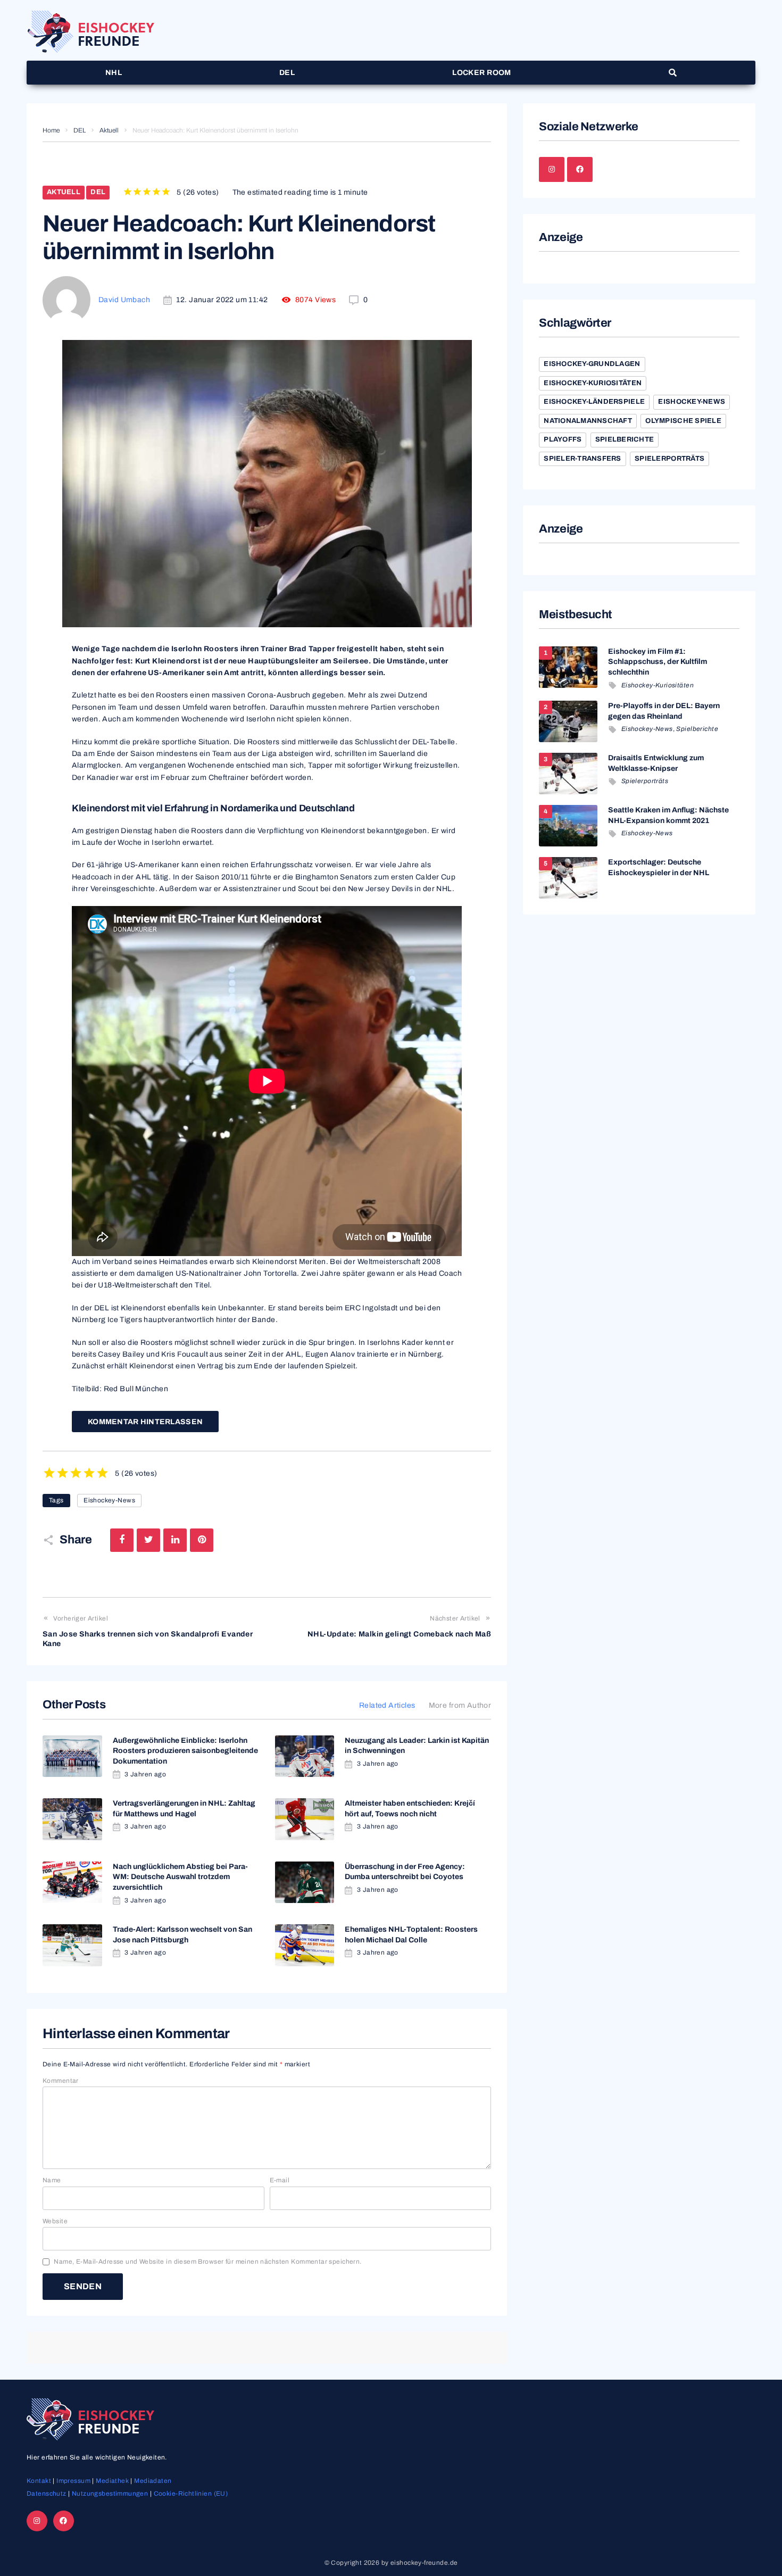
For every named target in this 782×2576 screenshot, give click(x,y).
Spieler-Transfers (582, 459)
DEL (80, 130)
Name (52, 2180)
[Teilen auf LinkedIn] (175, 1540)
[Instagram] (552, 170)
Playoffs (563, 439)
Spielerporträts (669, 459)
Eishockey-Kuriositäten (593, 383)
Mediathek (112, 2481)
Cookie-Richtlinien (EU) (191, 2494)
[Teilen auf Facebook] (122, 1540)
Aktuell (109, 130)
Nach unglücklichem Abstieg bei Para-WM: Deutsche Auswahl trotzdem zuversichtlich (180, 1877)
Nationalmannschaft (588, 421)
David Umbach (124, 300)
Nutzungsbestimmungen (110, 2494)
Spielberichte (625, 439)
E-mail (280, 2180)
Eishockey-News (109, 1500)
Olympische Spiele (683, 421)
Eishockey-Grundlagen (592, 364)
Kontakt (39, 2481)
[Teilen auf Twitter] (148, 1540)
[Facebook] (580, 170)
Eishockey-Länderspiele (594, 402)
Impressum (73, 2481)
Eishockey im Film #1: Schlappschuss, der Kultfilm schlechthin (658, 662)
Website (55, 2221)
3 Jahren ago (145, 1774)
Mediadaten (153, 2481)
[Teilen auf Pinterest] (202, 1540)
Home (51, 130)
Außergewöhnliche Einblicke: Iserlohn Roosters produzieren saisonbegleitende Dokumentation (185, 1751)
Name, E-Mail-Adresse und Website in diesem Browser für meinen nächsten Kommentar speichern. (207, 2262)
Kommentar (61, 2081)
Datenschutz (47, 2494)
